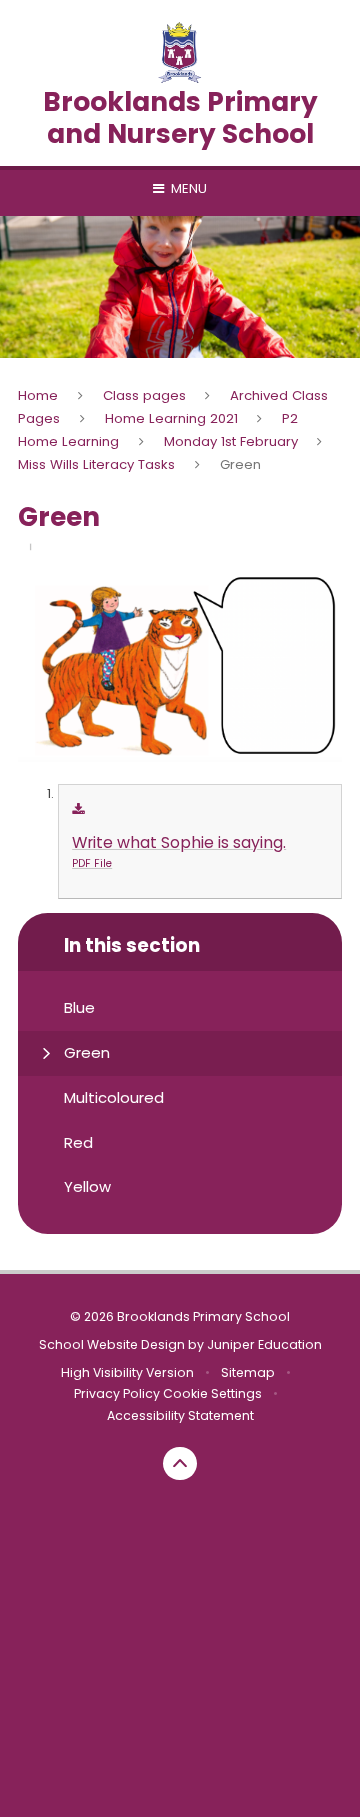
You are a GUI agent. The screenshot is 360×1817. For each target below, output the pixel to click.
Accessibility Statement (180, 1415)
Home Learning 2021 (171, 418)
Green (240, 464)
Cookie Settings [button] (212, 1393)
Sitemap (248, 1372)
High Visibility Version (127, 1372)
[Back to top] (180, 1464)
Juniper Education (264, 1344)
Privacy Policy (117, 1393)
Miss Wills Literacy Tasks (96, 464)
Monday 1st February (231, 441)
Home (38, 395)
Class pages (144, 395)
